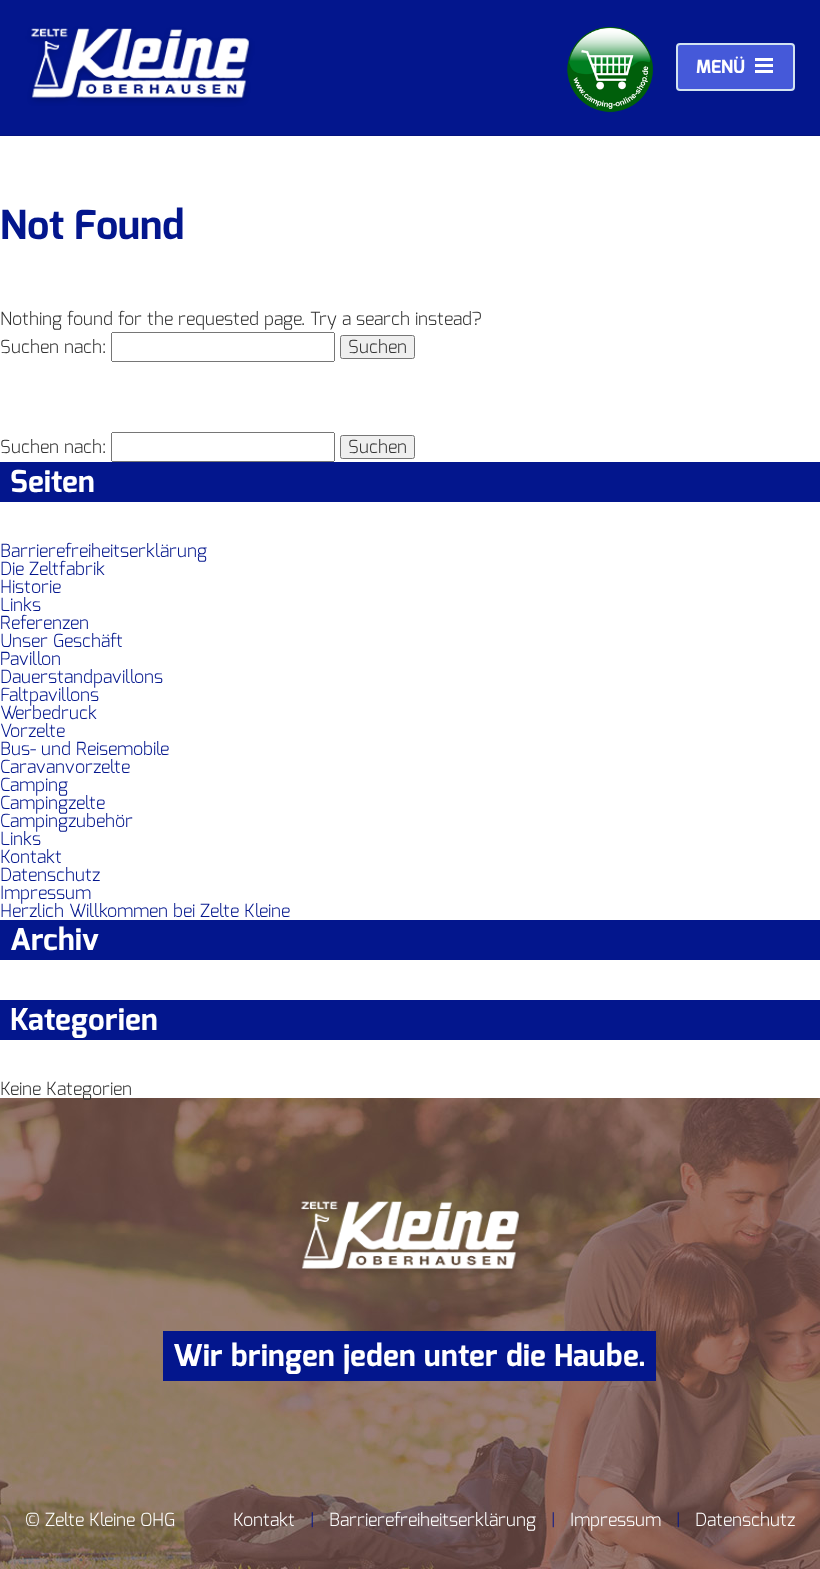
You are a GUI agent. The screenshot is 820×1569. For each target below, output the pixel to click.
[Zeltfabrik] (140, 101)
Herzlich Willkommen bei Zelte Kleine (145, 911)
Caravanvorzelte (65, 767)
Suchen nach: (53, 347)
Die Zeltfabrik (52, 569)
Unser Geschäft (61, 641)
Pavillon (30, 659)
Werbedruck (48, 713)
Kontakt (31, 857)
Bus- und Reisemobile (84, 749)
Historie (30, 587)
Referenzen (44, 623)
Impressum (45, 893)
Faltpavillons (49, 695)
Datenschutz (50, 875)
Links (20, 605)
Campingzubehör (66, 821)
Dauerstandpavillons (81, 677)
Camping (34, 785)
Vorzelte (32, 731)
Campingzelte (52, 803)
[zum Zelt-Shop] (610, 71)
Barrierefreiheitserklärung (103, 551)
